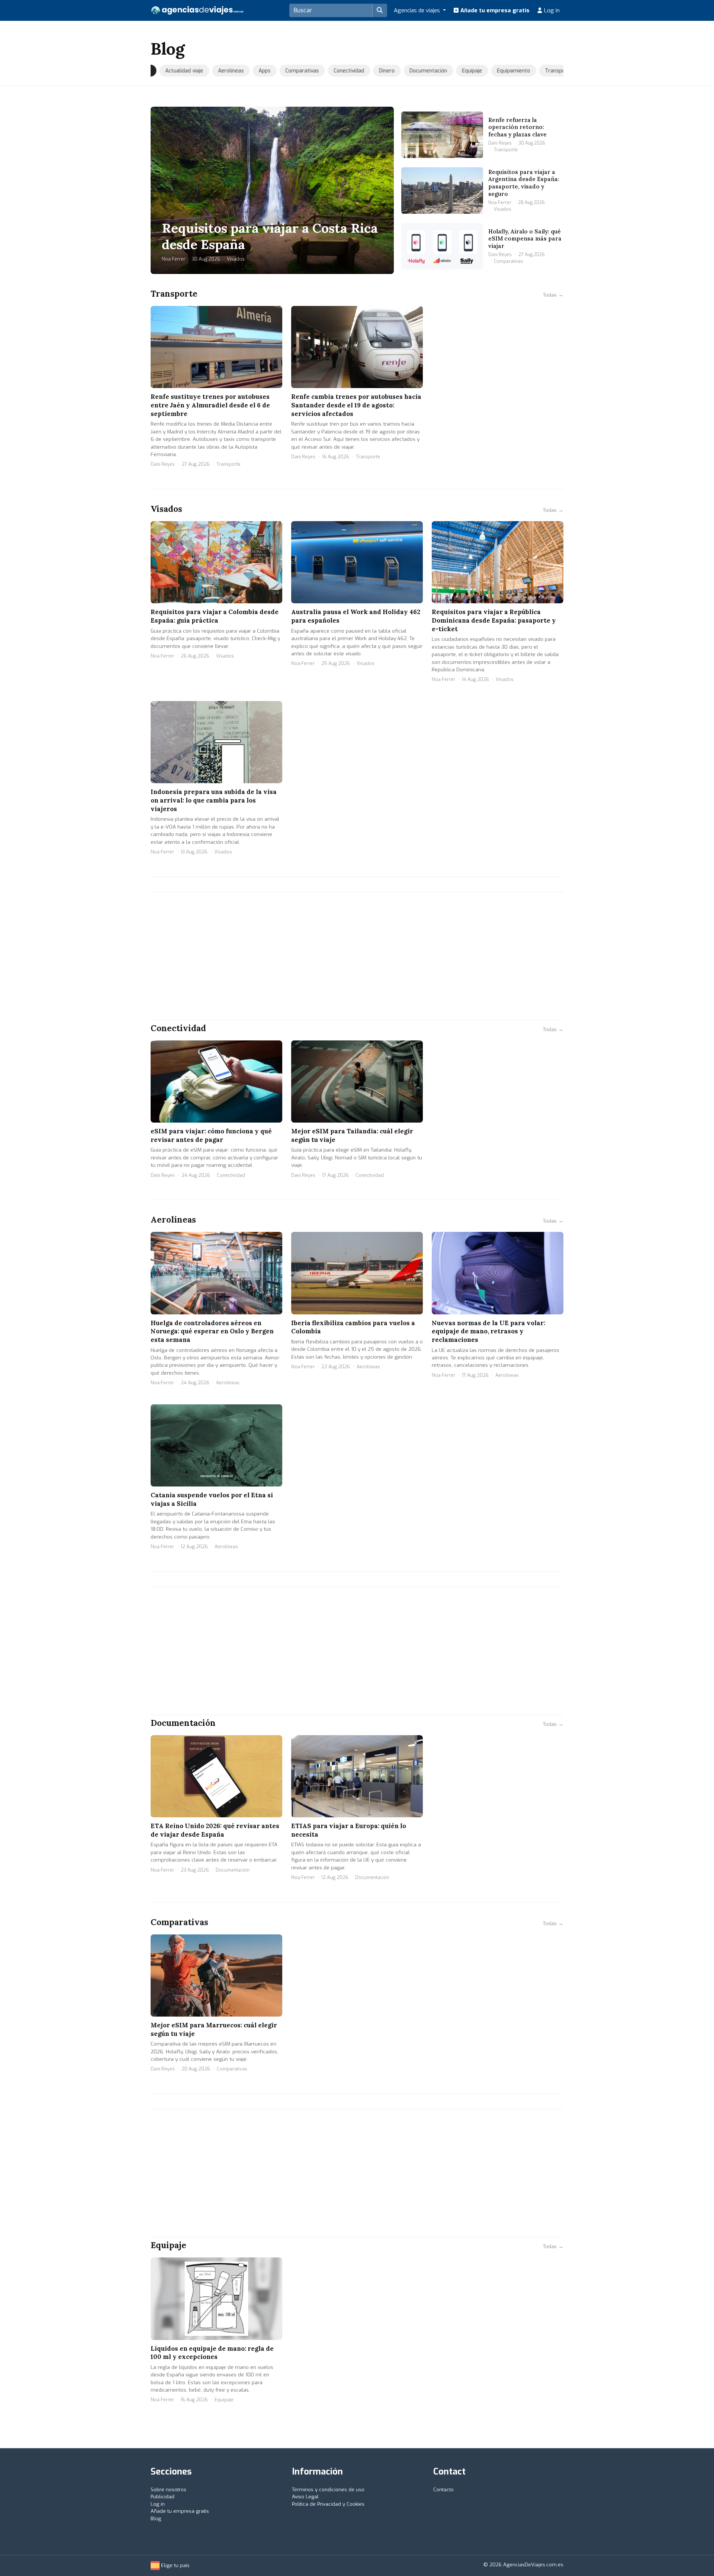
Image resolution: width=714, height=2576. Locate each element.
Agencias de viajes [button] (418, 10)
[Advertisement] (357, 956)
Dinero (379, 71)
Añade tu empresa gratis (494, 10)
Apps (257, 71)
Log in (551, 10)
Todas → (553, 295)
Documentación (421, 71)
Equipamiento (506, 71)
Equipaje (464, 71)
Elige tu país (175, 2565)
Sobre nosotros (168, 2490)
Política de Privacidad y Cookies (328, 2504)
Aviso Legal (305, 2497)
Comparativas (295, 71)
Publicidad (163, 2497)
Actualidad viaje (177, 71)
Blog (156, 2519)
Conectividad (341, 71)
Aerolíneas (223, 71)
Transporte (551, 71)
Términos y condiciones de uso (328, 2490)
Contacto (443, 2490)
